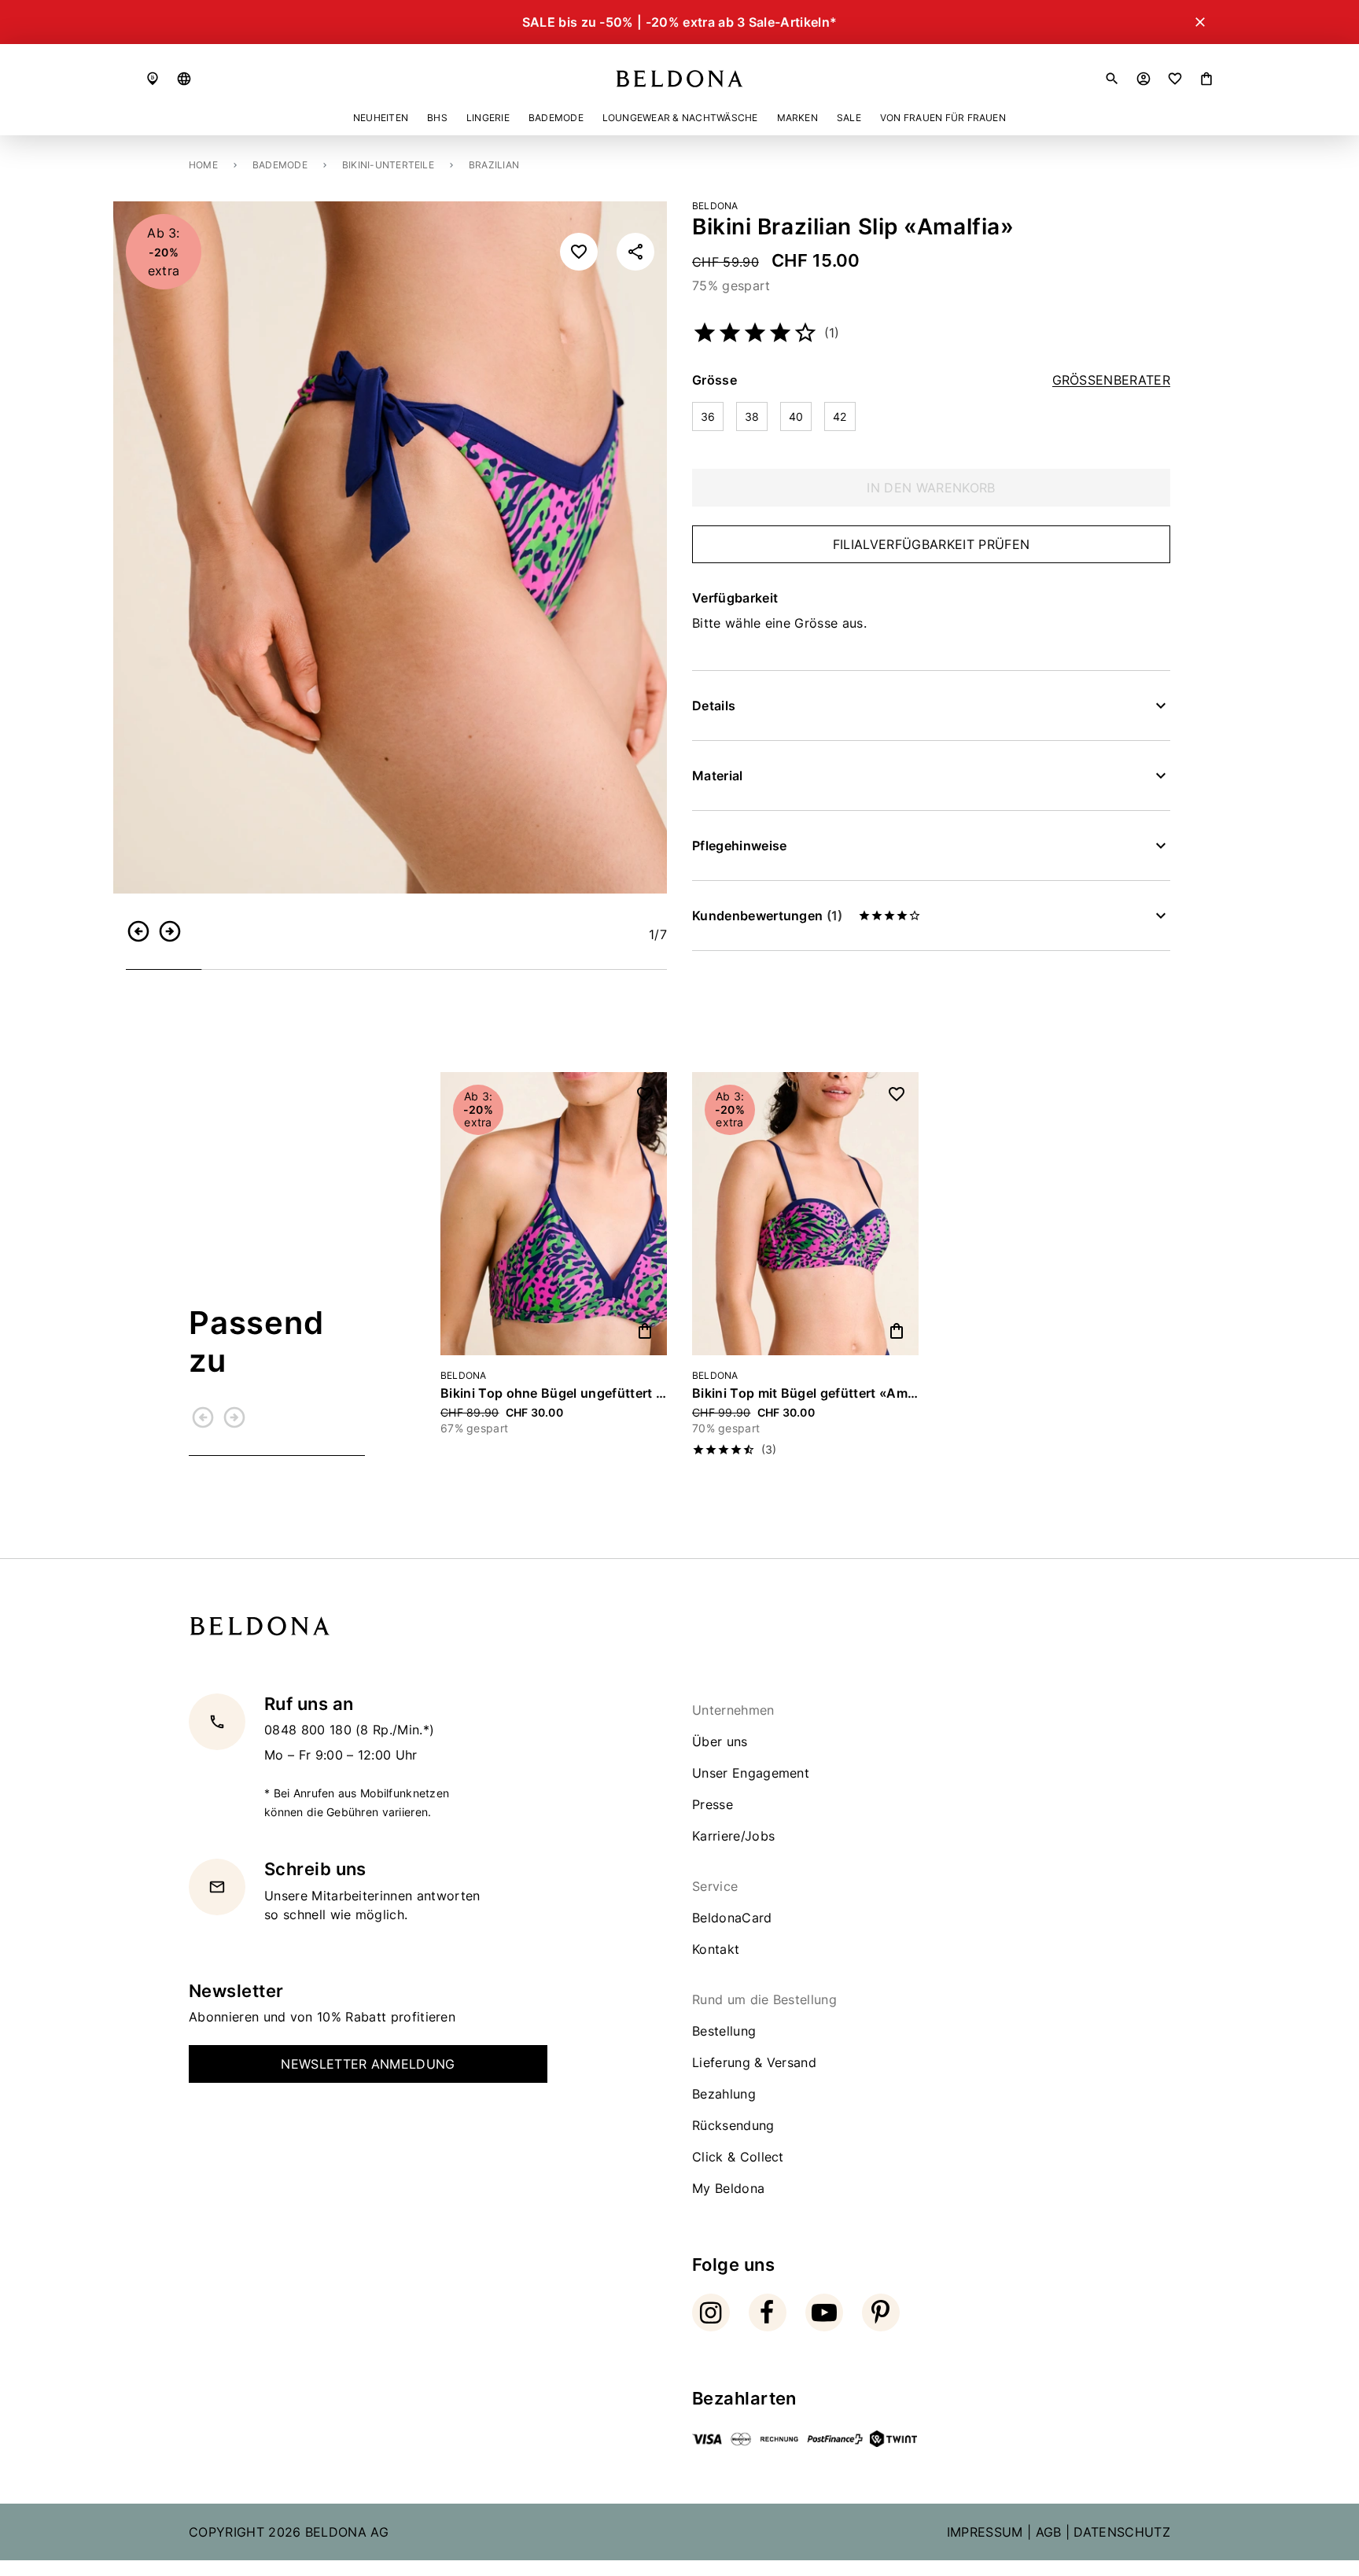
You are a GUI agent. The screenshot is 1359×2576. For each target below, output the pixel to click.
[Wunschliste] (1175, 79)
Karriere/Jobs (733, 1836)
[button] (184, 79)
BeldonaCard (732, 1918)
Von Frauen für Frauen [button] (943, 118)
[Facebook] (768, 2313)
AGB (1049, 2532)
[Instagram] (711, 2313)
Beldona (715, 206)
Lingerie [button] (488, 118)
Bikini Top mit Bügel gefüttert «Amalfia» (805, 1393)
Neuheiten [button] (381, 118)
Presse (713, 1804)
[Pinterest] (881, 2313)
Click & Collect (738, 2157)
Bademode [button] (556, 118)
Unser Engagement (751, 1773)
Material (718, 776)
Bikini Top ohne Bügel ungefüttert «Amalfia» (554, 1393)
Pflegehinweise (739, 846)
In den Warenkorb (931, 488)
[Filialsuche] (153, 79)
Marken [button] (797, 118)
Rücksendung (733, 2125)
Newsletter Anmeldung (368, 2064)
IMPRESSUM (985, 2532)
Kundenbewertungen (767, 916)
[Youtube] (824, 2313)
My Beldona (728, 2188)
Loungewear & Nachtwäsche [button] (680, 118)
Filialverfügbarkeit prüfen (931, 544)
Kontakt (716, 1949)
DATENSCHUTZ (1122, 2532)
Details (714, 706)
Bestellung (724, 2031)
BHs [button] (437, 118)
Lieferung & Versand (754, 2062)
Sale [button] (849, 118)
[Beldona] (679, 79)
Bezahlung (724, 2094)
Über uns (720, 1741)
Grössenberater (1111, 380)
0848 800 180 (310, 1730)
